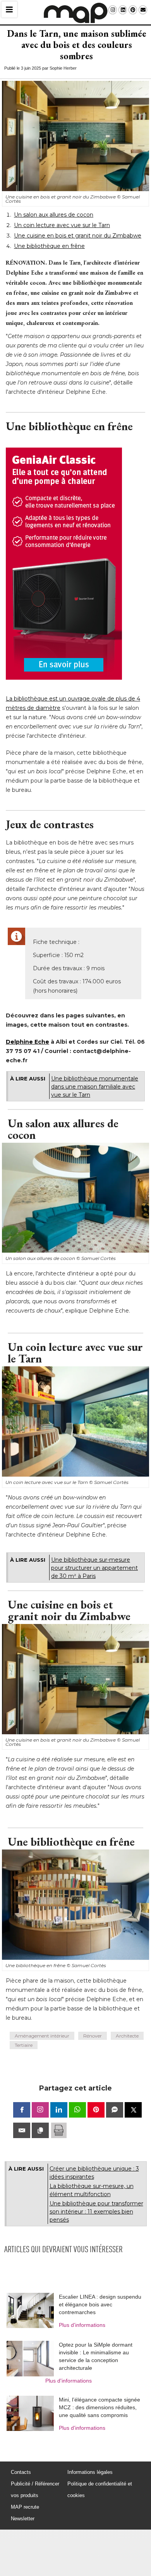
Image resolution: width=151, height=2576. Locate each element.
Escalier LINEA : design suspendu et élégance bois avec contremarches (100, 2304)
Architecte (127, 2036)
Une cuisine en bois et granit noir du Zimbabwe (78, 236)
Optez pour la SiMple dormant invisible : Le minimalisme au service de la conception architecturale (96, 2356)
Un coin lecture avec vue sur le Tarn (62, 225)
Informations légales (90, 2472)
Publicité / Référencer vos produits (35, 2490)
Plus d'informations (82, 2325)
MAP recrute (25, 2507)
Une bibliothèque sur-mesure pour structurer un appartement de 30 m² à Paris (94, 1568)
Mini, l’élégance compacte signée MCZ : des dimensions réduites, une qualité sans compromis (100, 2407)
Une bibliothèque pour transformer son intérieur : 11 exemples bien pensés (96, 2212)
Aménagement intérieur (42, 2036)
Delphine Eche (27, 1042)
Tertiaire (24, 2045)
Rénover (93, 2036)
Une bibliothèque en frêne (49, 246)
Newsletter (23, 2519)
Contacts (21, 2472)
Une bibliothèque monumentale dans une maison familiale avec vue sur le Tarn (95, 1087)
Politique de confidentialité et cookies (100, 2490)
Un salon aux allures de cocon (54, 215)
